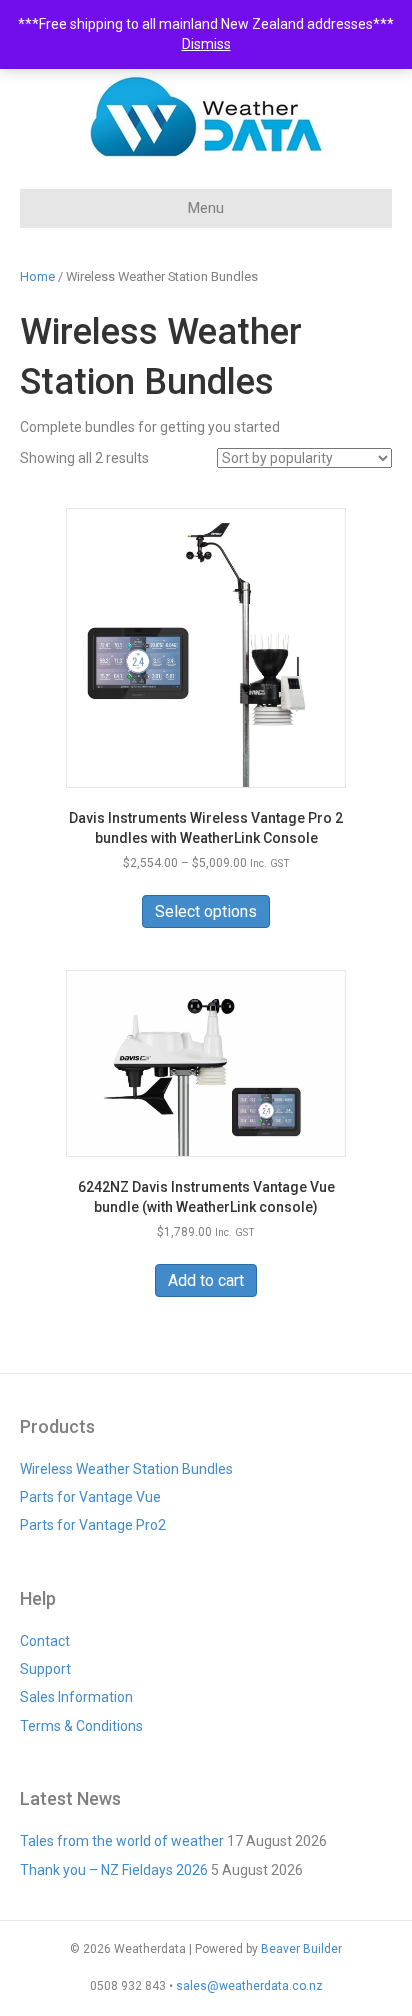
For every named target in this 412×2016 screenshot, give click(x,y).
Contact (45, 1641)
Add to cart (206, 1280)
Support (45, 1669)
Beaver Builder (301, 1949)
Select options (206, 911)
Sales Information (76, 1697)
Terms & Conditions (81, 1726)
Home (37, 276)
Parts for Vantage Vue (90, 1497)
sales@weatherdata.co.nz (249, 1986)
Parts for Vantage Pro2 (93, 1525)
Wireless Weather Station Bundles (126, 1469)
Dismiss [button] (206, 44)
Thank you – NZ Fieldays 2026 (114, 1870)
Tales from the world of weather (122, 1841)
